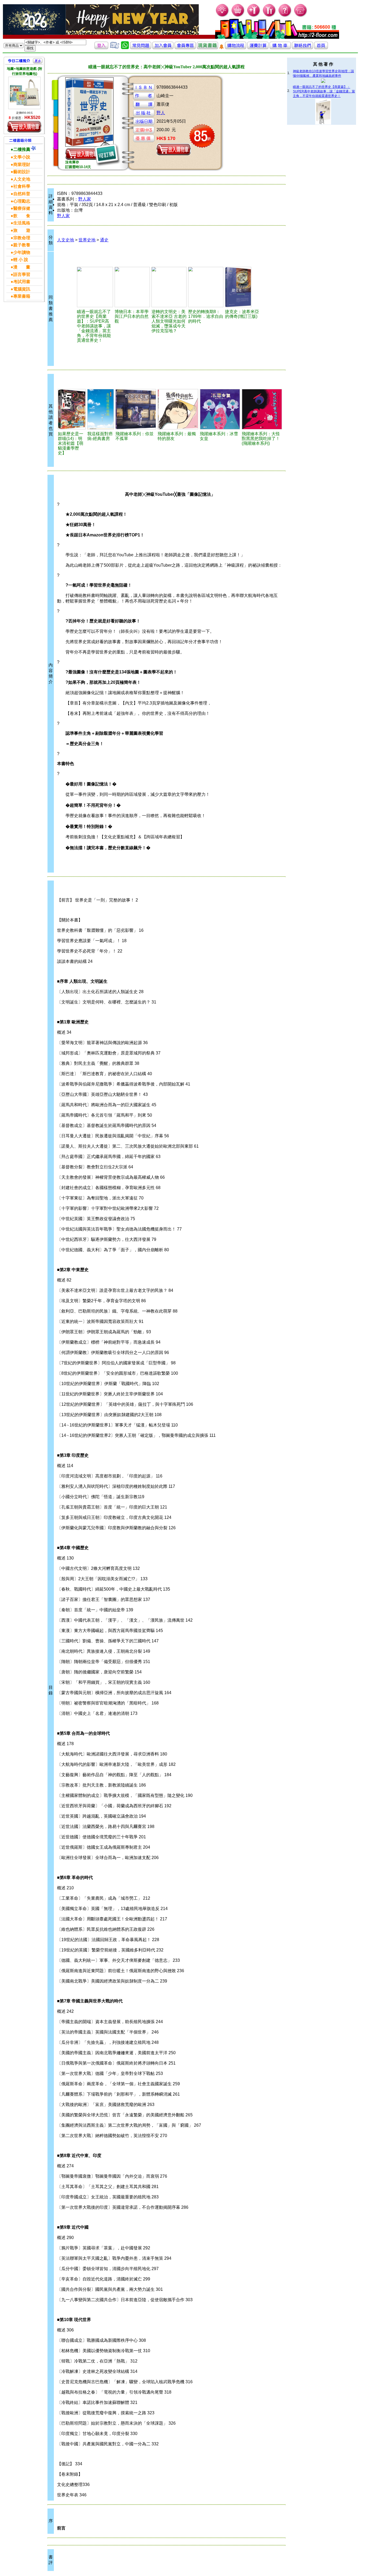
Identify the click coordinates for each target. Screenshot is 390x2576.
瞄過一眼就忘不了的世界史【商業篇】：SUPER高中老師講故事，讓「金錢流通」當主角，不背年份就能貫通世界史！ (324, 91)
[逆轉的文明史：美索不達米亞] (169, 287)
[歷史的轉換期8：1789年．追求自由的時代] (206, 287)
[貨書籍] (207, 48)
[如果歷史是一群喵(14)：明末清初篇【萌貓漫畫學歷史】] (72, 409)
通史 (104, 240)
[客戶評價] (115, 48)
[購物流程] (236, 48)
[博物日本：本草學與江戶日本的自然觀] (132, 287)
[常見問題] (285, 16)
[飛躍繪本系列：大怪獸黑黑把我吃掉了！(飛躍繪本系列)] (262, 409)
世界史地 (87, 240)
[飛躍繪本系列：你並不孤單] (136, 409)
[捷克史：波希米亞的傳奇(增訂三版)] (244, 287)
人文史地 (66, 240)
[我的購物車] (238, 16)
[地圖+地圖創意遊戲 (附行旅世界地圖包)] (24, 93)
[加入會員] (254, 16)
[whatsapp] (125, 48)
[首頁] (301, 16)
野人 (161, 113)
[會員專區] (185, 48)
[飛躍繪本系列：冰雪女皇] (220, 409)
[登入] (101, 48)
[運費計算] (258, 48)
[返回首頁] (321, 48)
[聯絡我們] (302, 48)
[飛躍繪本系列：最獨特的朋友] (178, 409)
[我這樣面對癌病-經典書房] (101, 409)
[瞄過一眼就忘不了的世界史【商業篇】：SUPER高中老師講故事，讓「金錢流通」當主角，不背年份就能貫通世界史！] (95, 287)
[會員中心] (269, 16)
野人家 (85, 199)
